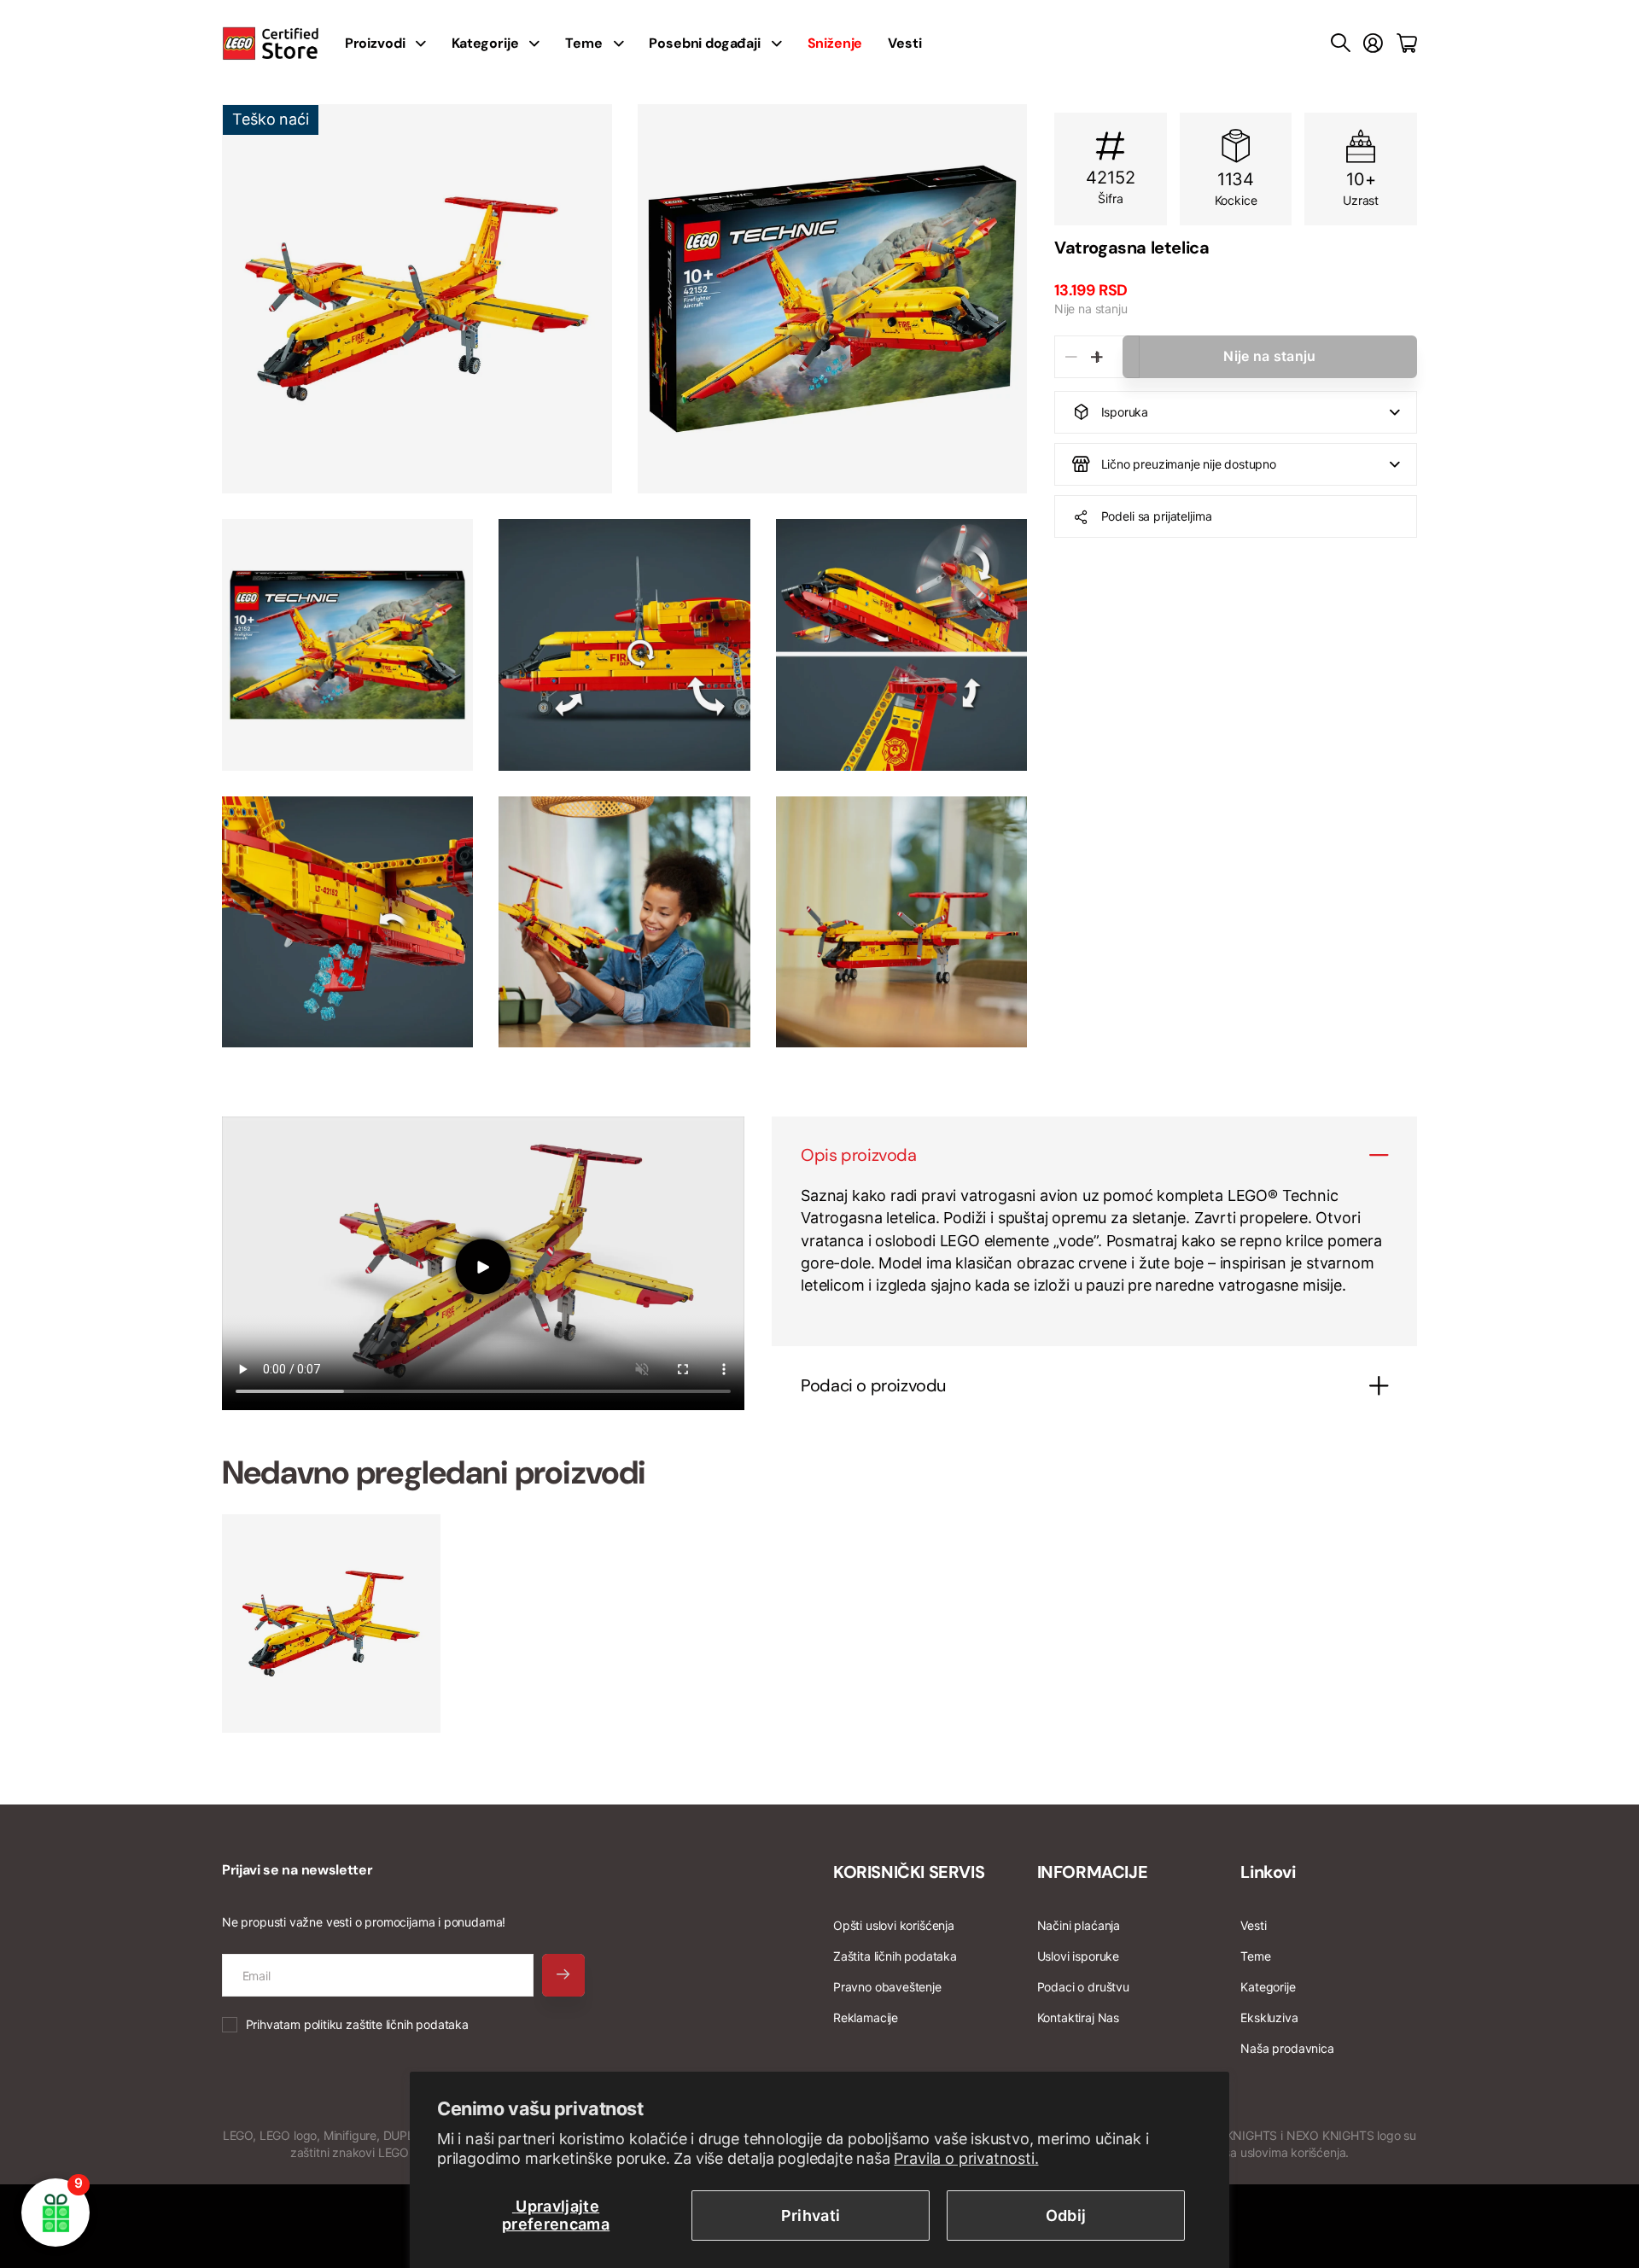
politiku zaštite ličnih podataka (386, 2024)
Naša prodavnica (1287, 2048)
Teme (583, 43)
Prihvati (811, 2216)
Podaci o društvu (1083, 1987)
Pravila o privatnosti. (966, 2158)
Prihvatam (357, 2024)
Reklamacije (866, 2017)
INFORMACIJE (1093, 1872)
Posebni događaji (704, 43)
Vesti (904, 43)
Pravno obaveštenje (887, 1987)
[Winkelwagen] (1407, 44)
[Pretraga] (1341, 44)
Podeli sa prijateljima (1157, 516)
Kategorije (485, 43)
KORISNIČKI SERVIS (909, 1872)
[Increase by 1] (1097, 357)
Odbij (1066, 2216)
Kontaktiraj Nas (1078, 2017)
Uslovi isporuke (1078, 1956)
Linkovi (1268, 1872)
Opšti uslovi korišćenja (894, 1925)
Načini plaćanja (1079, 1925)
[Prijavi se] (1373, 44)
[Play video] (483, 1266)
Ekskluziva (1269, 2017)
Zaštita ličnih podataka (895, 1956)
